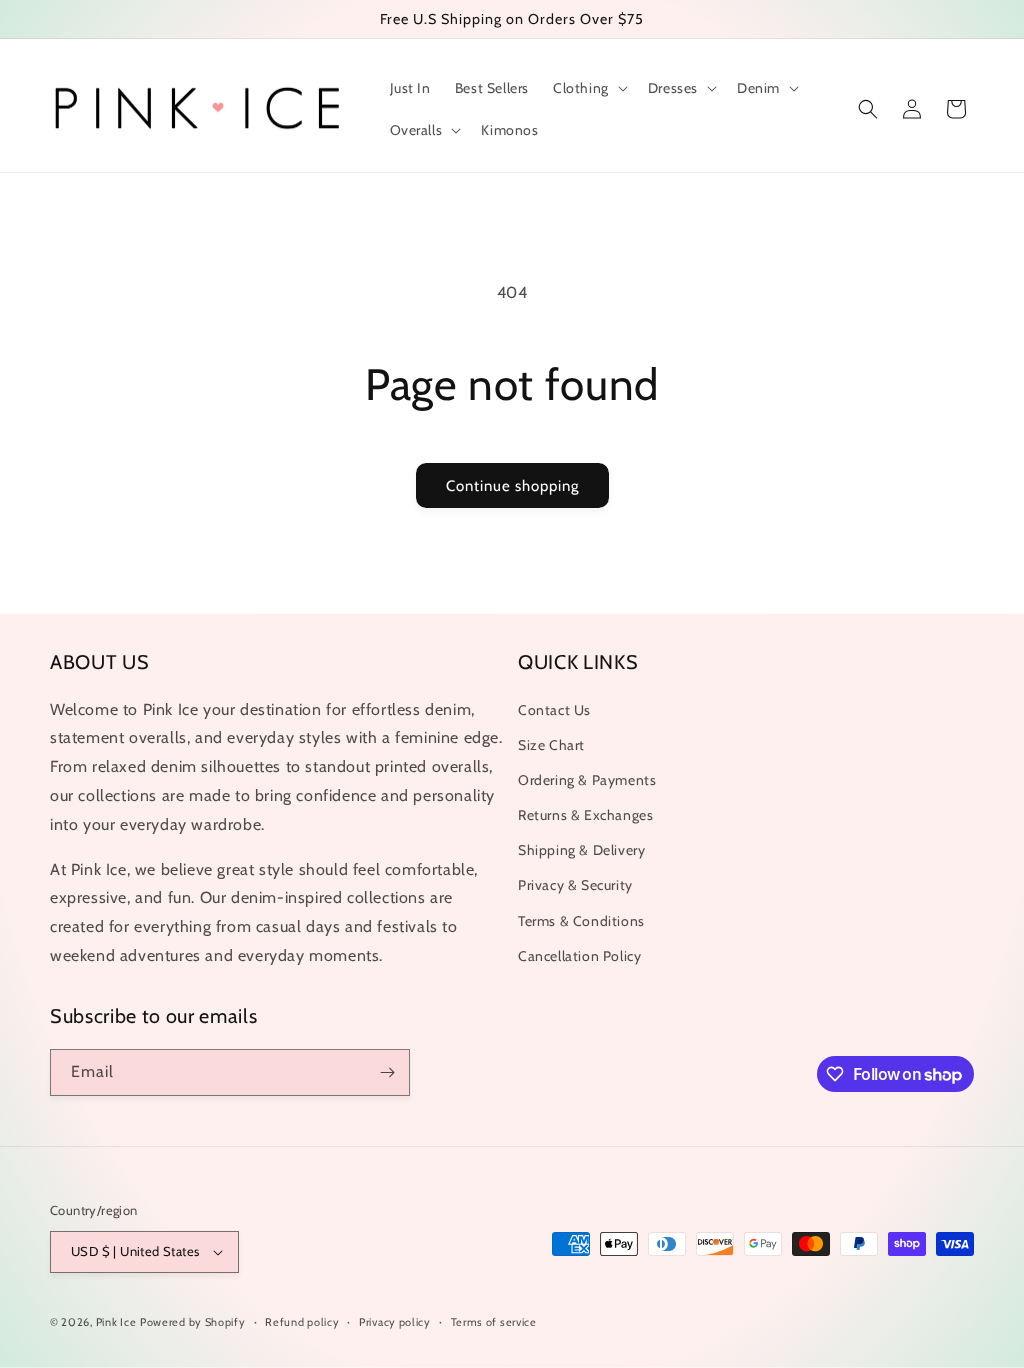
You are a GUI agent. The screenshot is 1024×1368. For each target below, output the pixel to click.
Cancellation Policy (579, 956)
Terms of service (494, 1322)
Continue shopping (512, 486)
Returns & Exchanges (585, 815)
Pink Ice (116, 1322)
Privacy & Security (575, 885)
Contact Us (554, 710)
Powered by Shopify (193, 1322)
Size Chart (551, 745)
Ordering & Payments (587, 780)
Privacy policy (395, 1322)
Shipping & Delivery (581, 850)
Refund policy (302, 1322)
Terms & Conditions (581, 921)
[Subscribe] (387, 1072)
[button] (588, 88)
